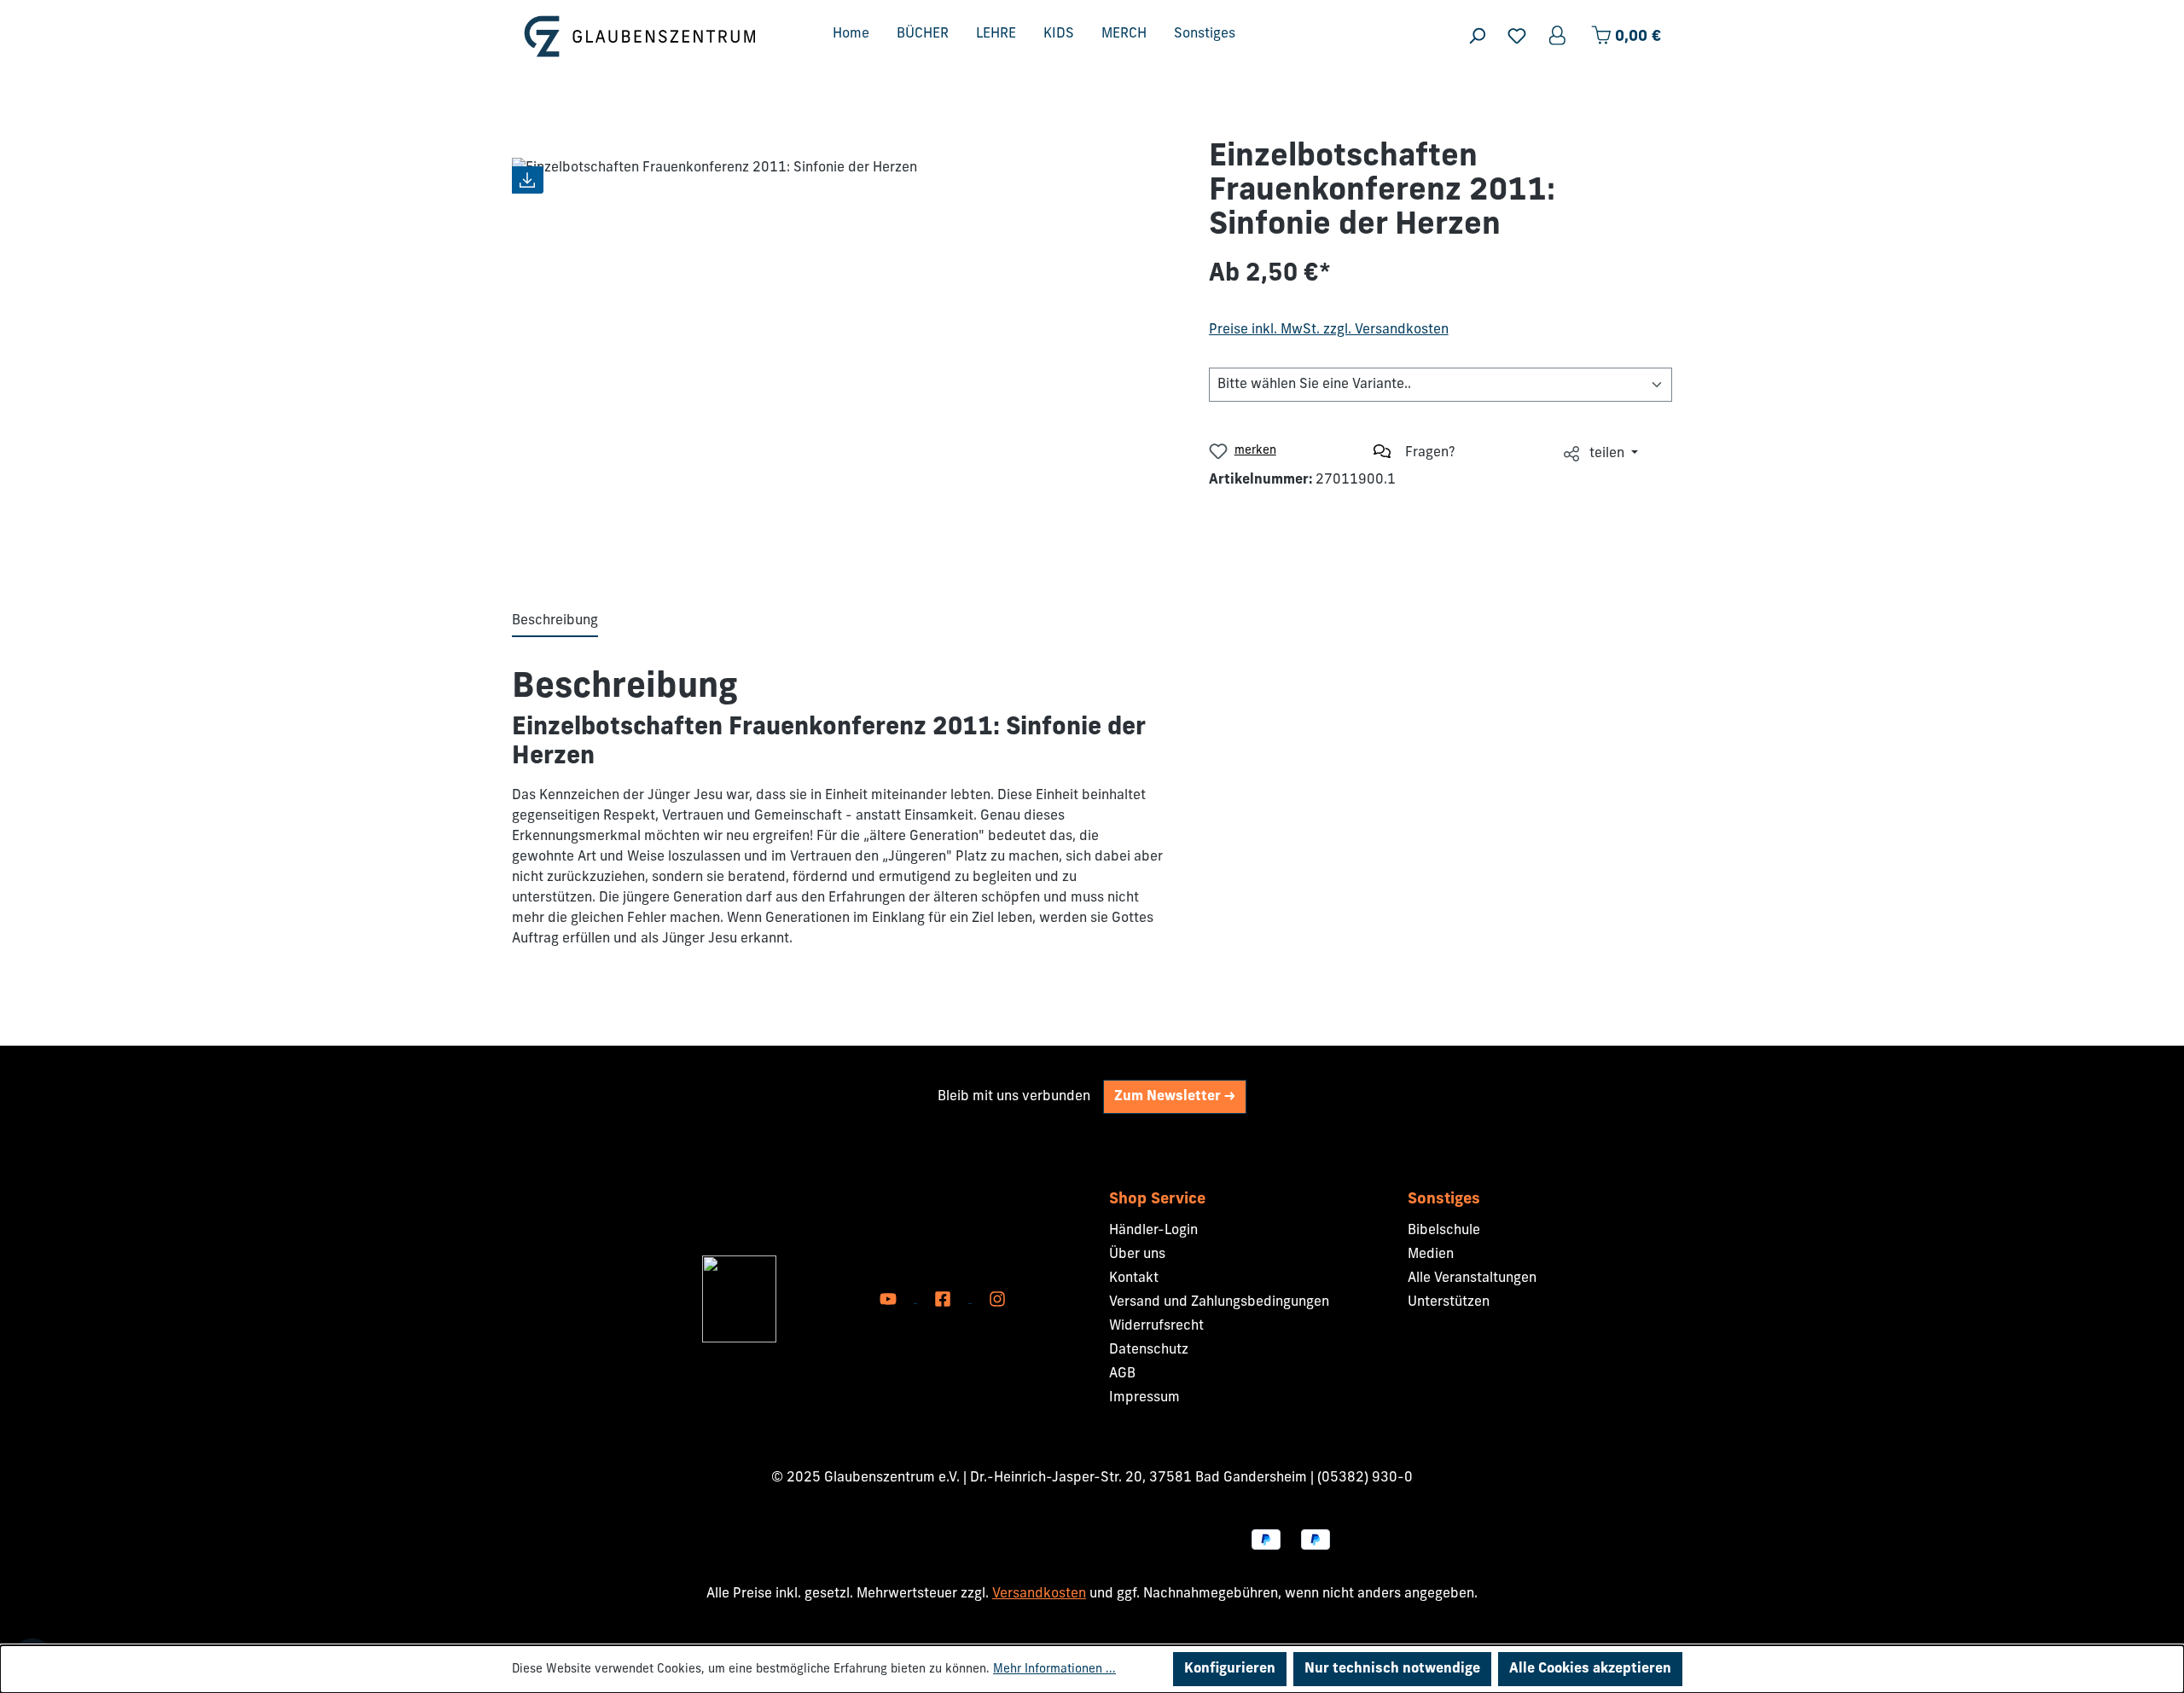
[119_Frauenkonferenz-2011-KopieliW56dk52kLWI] (843, 350)
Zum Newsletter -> (1175, 1097)
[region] (843, 350)
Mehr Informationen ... (1054, 1670)
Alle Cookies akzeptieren (1590, 1669)
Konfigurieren (1230, 1669)
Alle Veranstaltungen (1472, 1278)
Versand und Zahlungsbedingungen (1219, 1302)
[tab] (555, 622)
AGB (1122, 1374)
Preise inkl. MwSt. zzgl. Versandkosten (1329, 330)
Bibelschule (1444, 1231)
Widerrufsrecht (1156, 1326)
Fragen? (1430, 453)
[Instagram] (997, 1299)
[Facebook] (944, 1299)
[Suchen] (1477, 36)
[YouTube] (890, 1299)
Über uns (1137, 1255)
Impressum (1144, 1398)
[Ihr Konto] (1559, 36)
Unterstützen (1449, 1302)
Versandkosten (1039, 1594)
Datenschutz (1149, 1350)
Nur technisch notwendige (1392, 1669)
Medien (1431, 1255)
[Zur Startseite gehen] (640, 36)
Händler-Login (1153, 1231)
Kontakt (1134, 1278)
